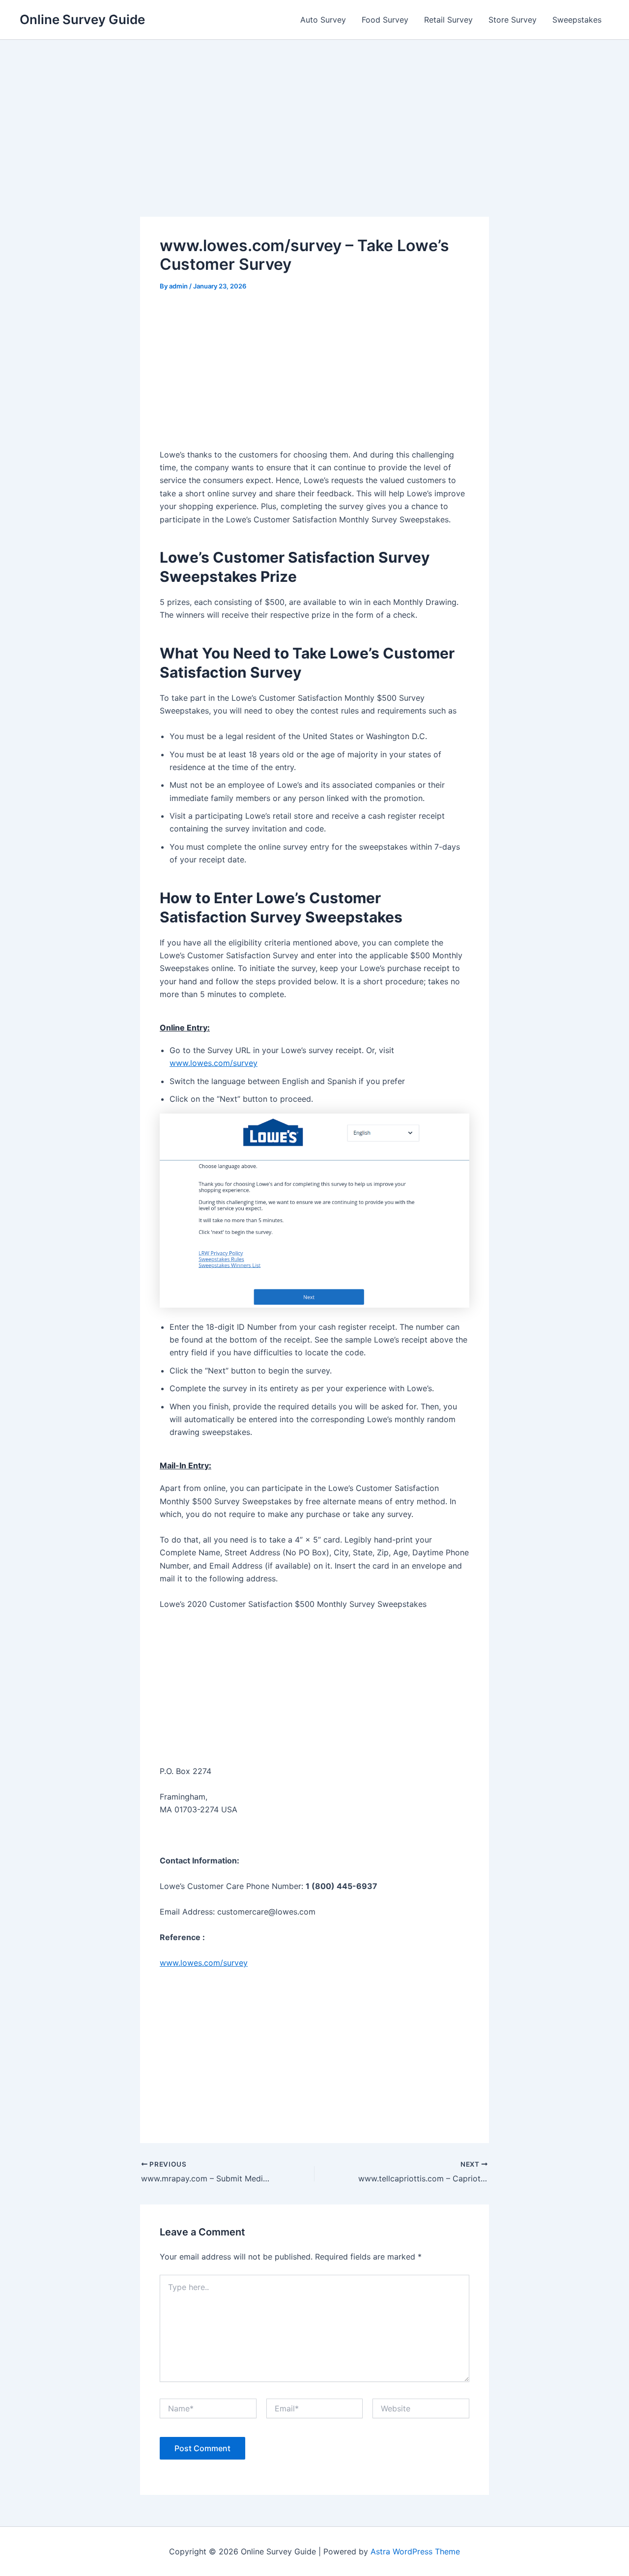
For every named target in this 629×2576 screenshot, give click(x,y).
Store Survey (513, 20)
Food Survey (385, 20)
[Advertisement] (314, 144)
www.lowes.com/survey (214, 1063)
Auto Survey (323, 20)
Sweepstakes (577, 20)
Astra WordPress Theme (415, 2551)
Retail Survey (448, 20)
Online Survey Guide (82, 19)
